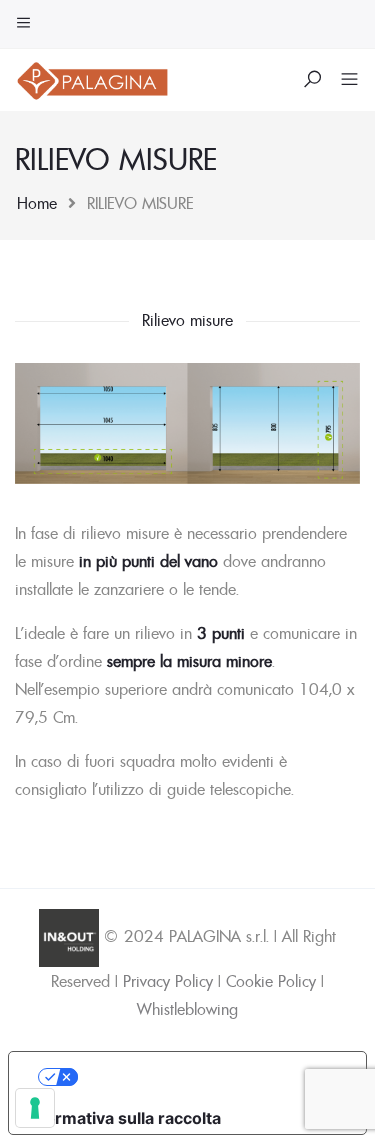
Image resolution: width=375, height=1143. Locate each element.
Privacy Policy (168, 981)
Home (37, 203)
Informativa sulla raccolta (123, 1118)
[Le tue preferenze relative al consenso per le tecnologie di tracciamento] (35, 1108)
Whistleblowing (187, 1009)
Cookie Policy (271, 981)
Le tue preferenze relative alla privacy (207, 1077)
